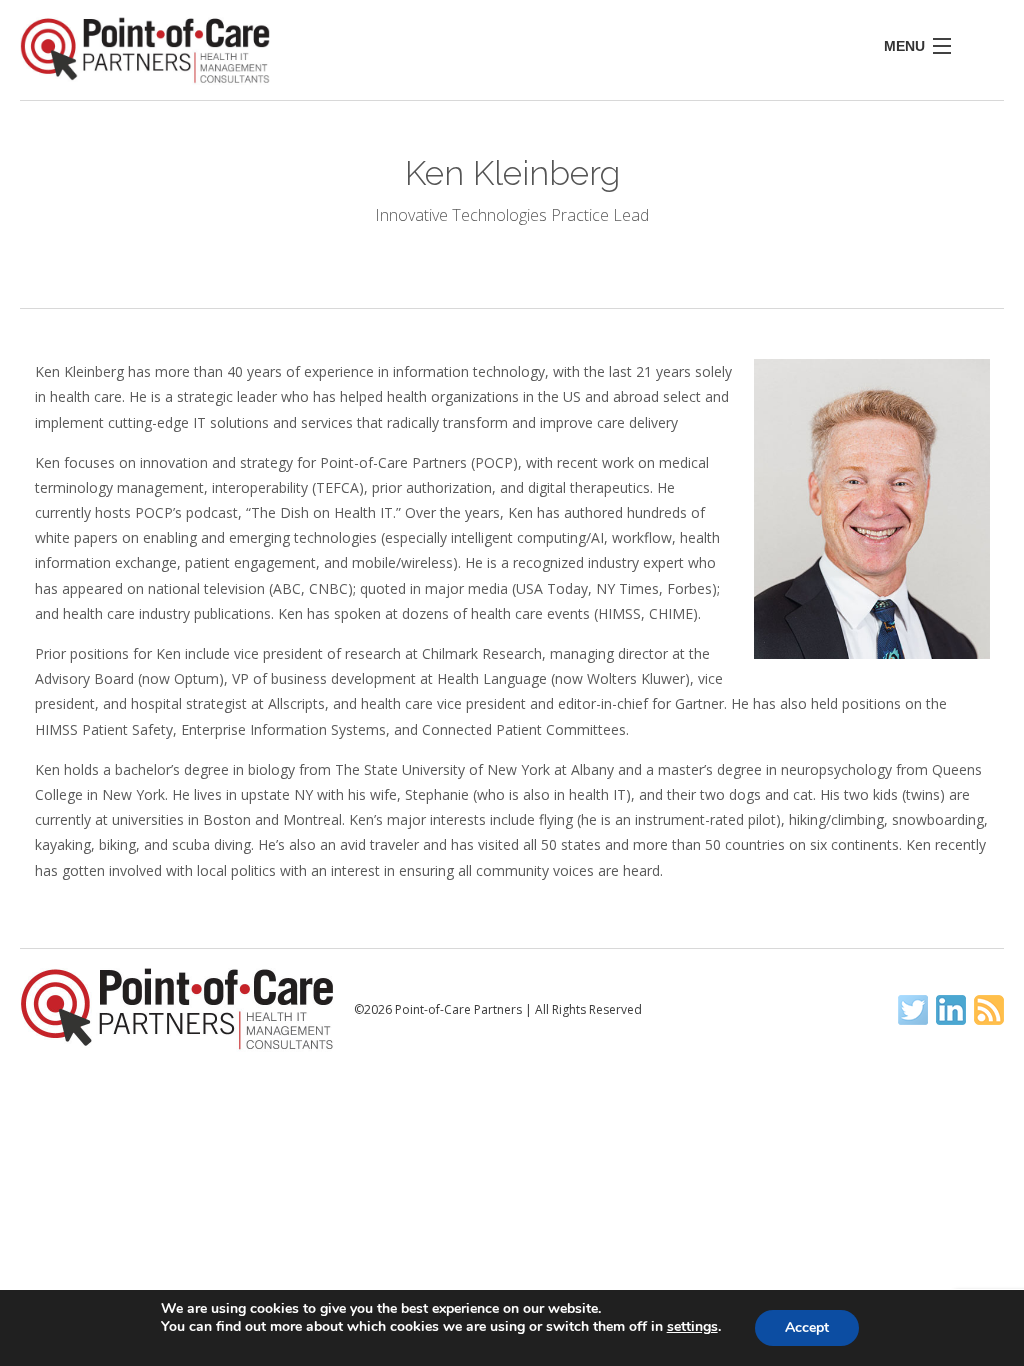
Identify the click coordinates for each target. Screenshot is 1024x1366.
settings (692, 1327)
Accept (807, 1327)
